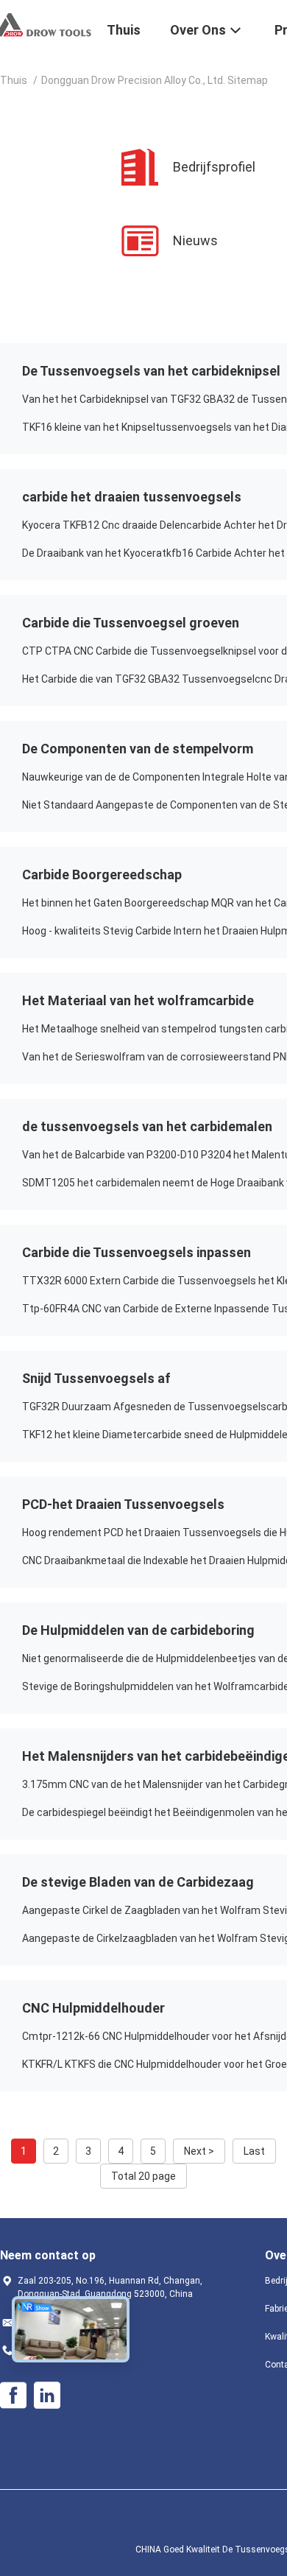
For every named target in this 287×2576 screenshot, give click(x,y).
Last (254, 2151)
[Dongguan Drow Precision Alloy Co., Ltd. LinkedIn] (47, 2396)
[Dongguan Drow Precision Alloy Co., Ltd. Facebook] (13, 2396)
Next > (199, 2151)
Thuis (14, 80)
